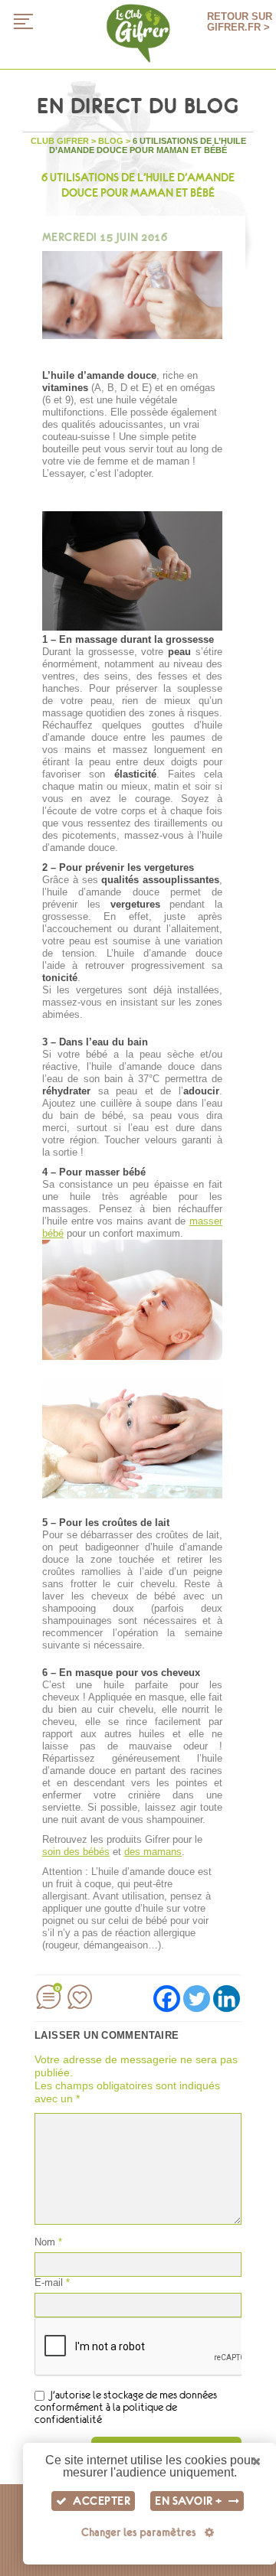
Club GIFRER (60, 141)
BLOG (111, 141)
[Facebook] (167, 1999)
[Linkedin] (227, 1999)
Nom (48, 2242)
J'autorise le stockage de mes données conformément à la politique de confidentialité (126, 2407)
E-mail (52, 2283)
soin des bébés (76, 1852)
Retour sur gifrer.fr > (240, 22)
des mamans (153, 1852)
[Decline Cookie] (256, 2462)
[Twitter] (197, 1999)
